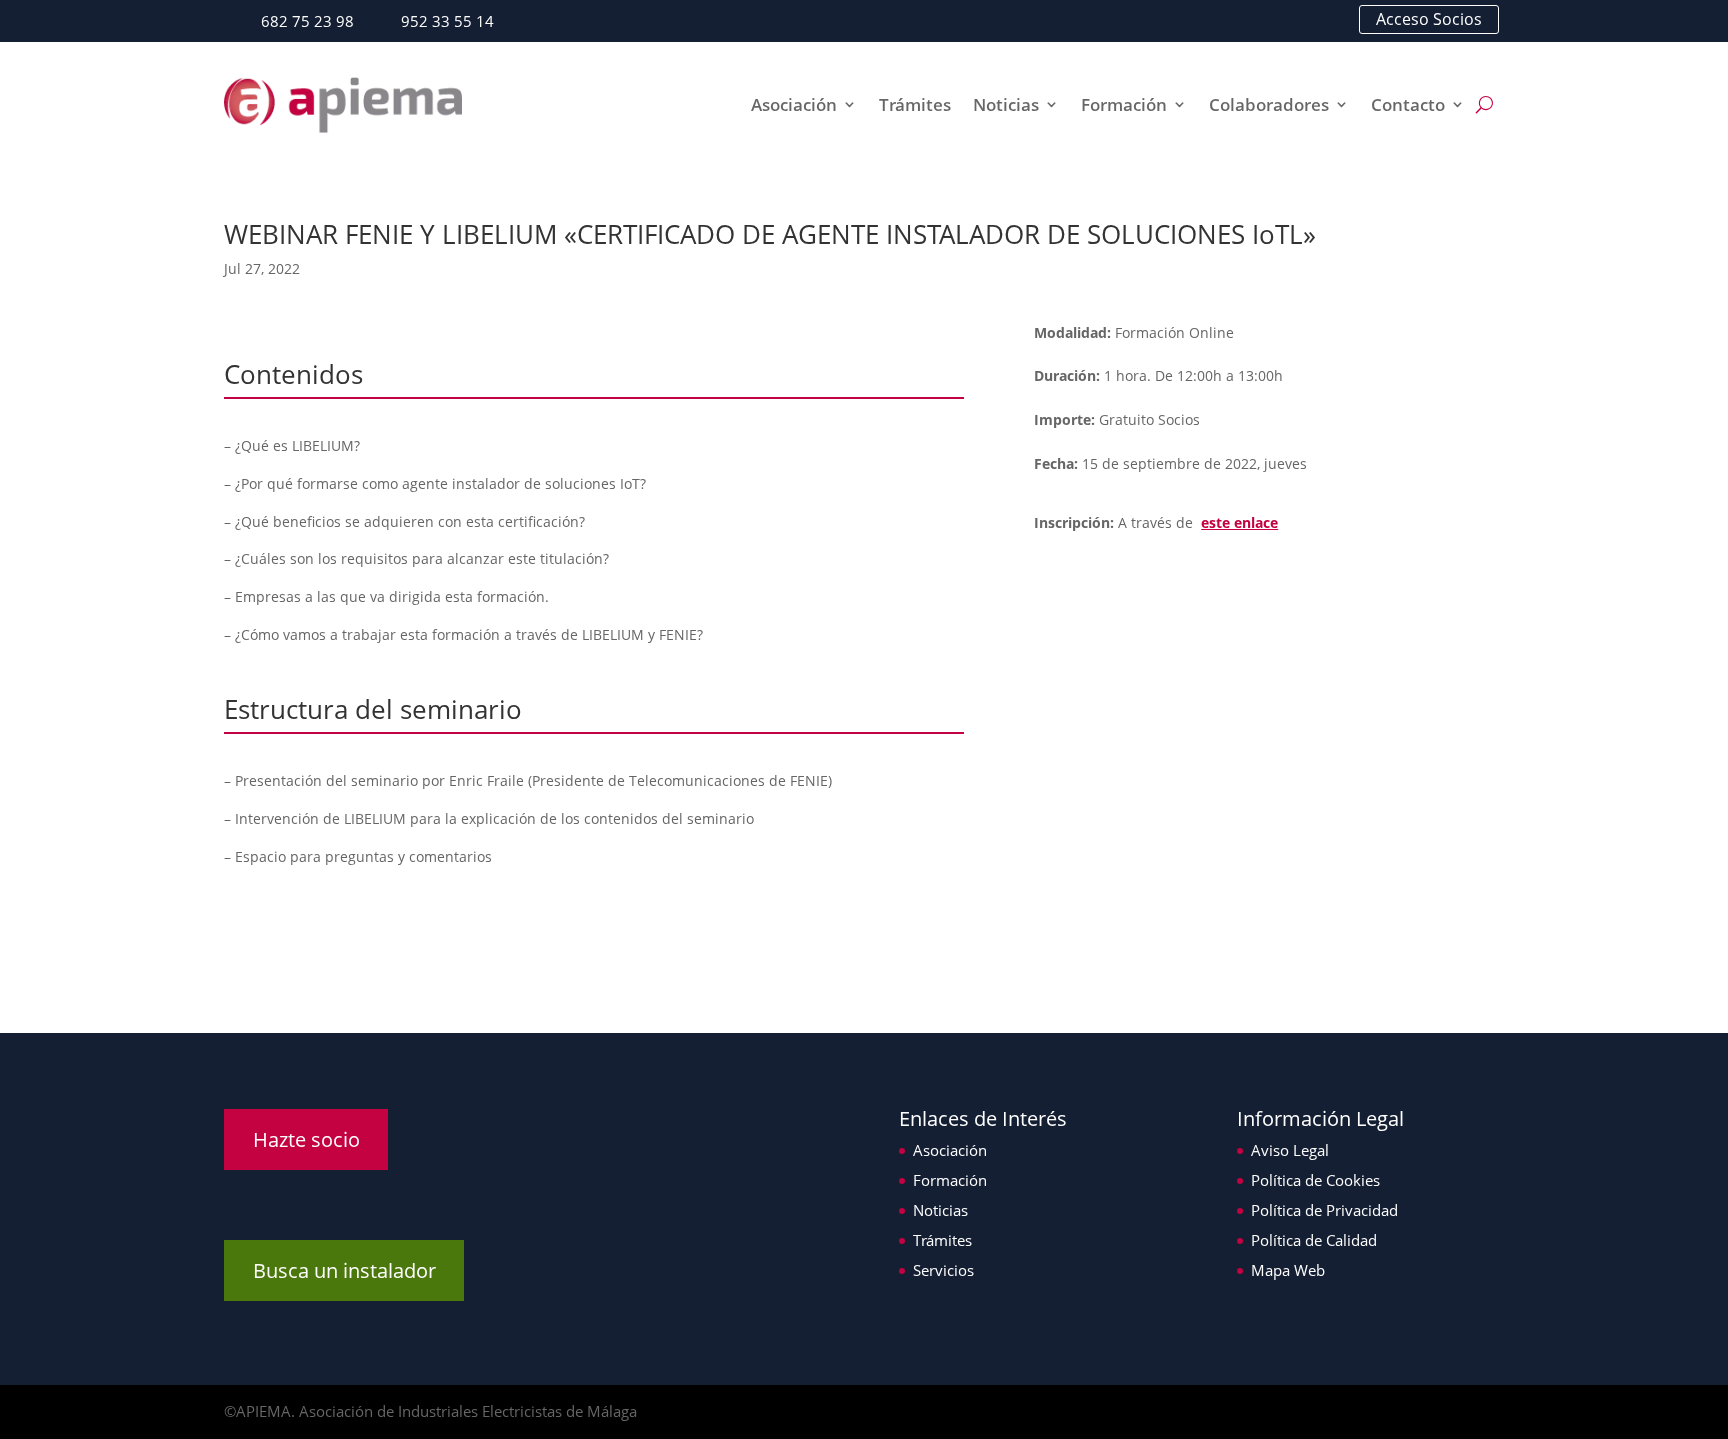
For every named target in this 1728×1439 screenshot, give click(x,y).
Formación (1124, 104)
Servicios (943, 1270)
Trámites (915, 104)
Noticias (1006, 104)
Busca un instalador (344, 1270)
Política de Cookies (1315, 1180)
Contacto (1408, 104)
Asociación (794, 104)
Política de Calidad (1314, 1240)
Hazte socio (306, 1139)
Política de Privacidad (1324, 1210)
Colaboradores (1269, 104)
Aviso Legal (1290, 1150)
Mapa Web (1288, 1270)
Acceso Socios (1429, 19)
